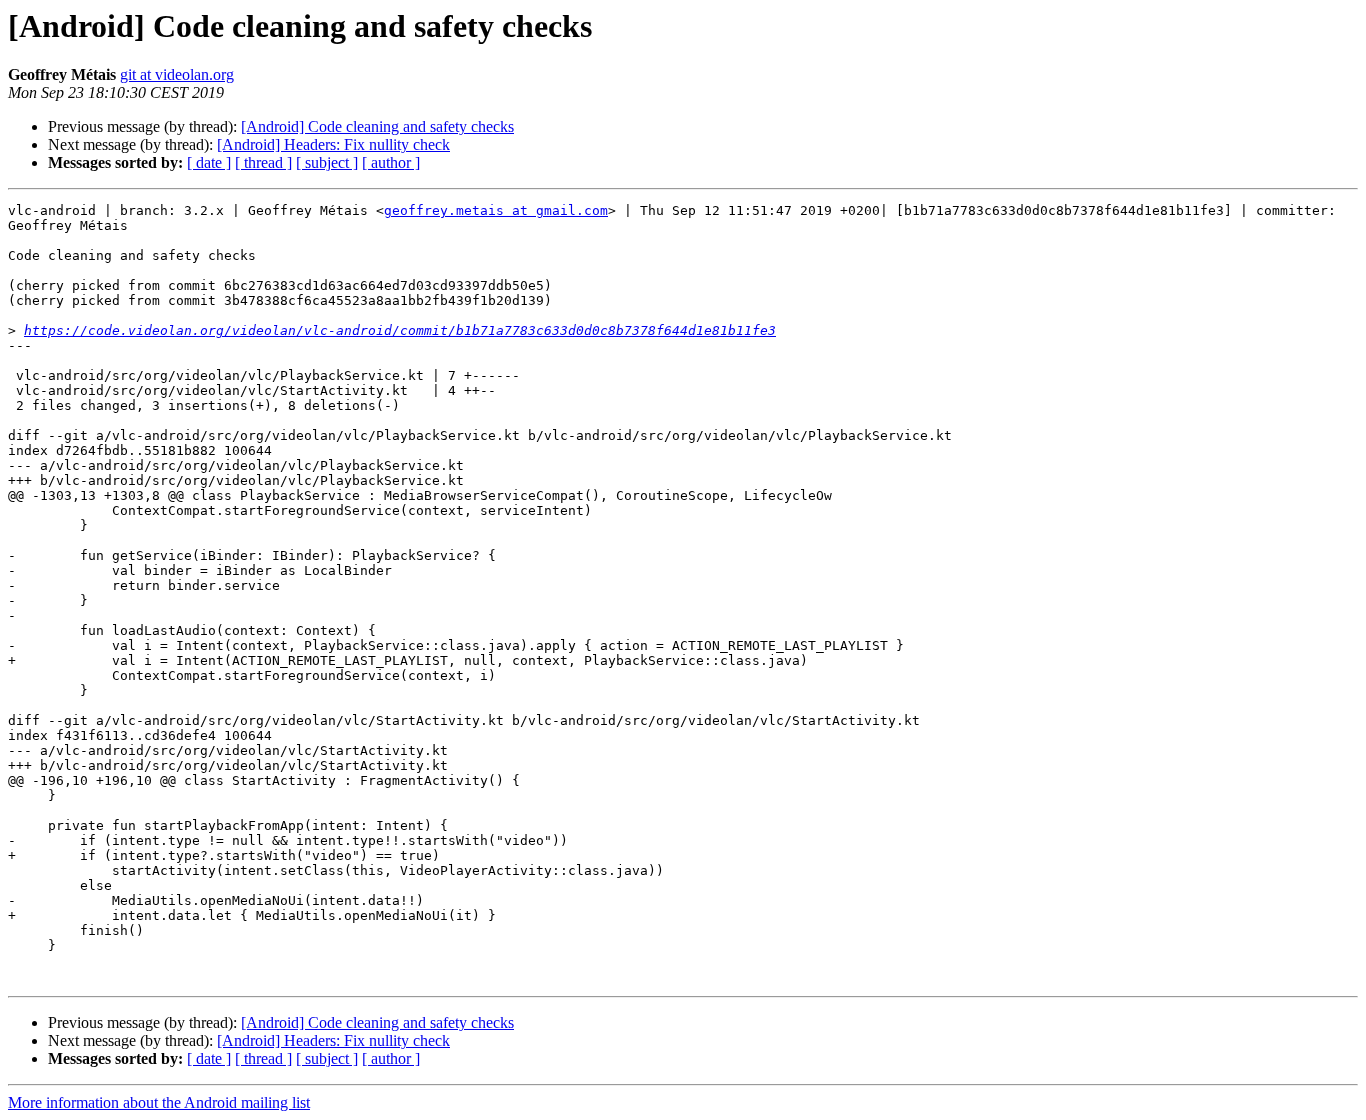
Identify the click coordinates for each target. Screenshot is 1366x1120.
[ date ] (209, 162)
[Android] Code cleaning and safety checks (377, 126)
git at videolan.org (177, 74)
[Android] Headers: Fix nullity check (333, 144)
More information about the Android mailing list (159, 1102)
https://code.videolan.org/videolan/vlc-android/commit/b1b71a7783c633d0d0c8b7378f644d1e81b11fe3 (400, 330)
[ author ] (391, 162)
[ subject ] (327, 162)
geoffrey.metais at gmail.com (496, 210)
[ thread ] (263, 162)
